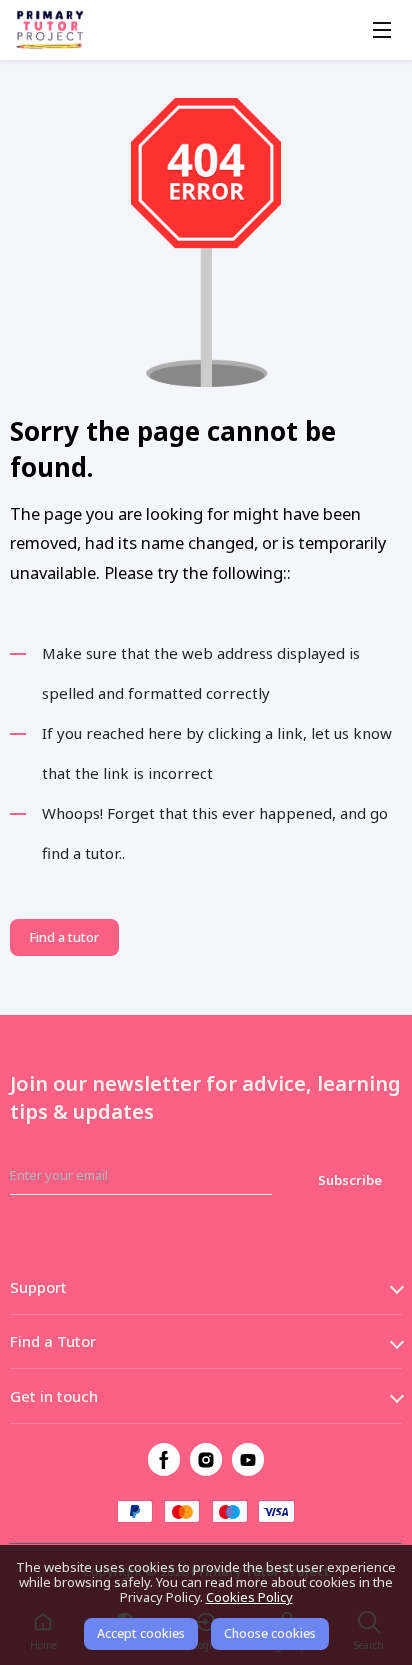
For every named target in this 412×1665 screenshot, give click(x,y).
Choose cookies (270, 1633)
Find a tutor (64, 937)
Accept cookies (141, 1633)
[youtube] (248, 1459)
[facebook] (164, 1459)
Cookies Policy (249, 1597)
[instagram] (206, 1459)
